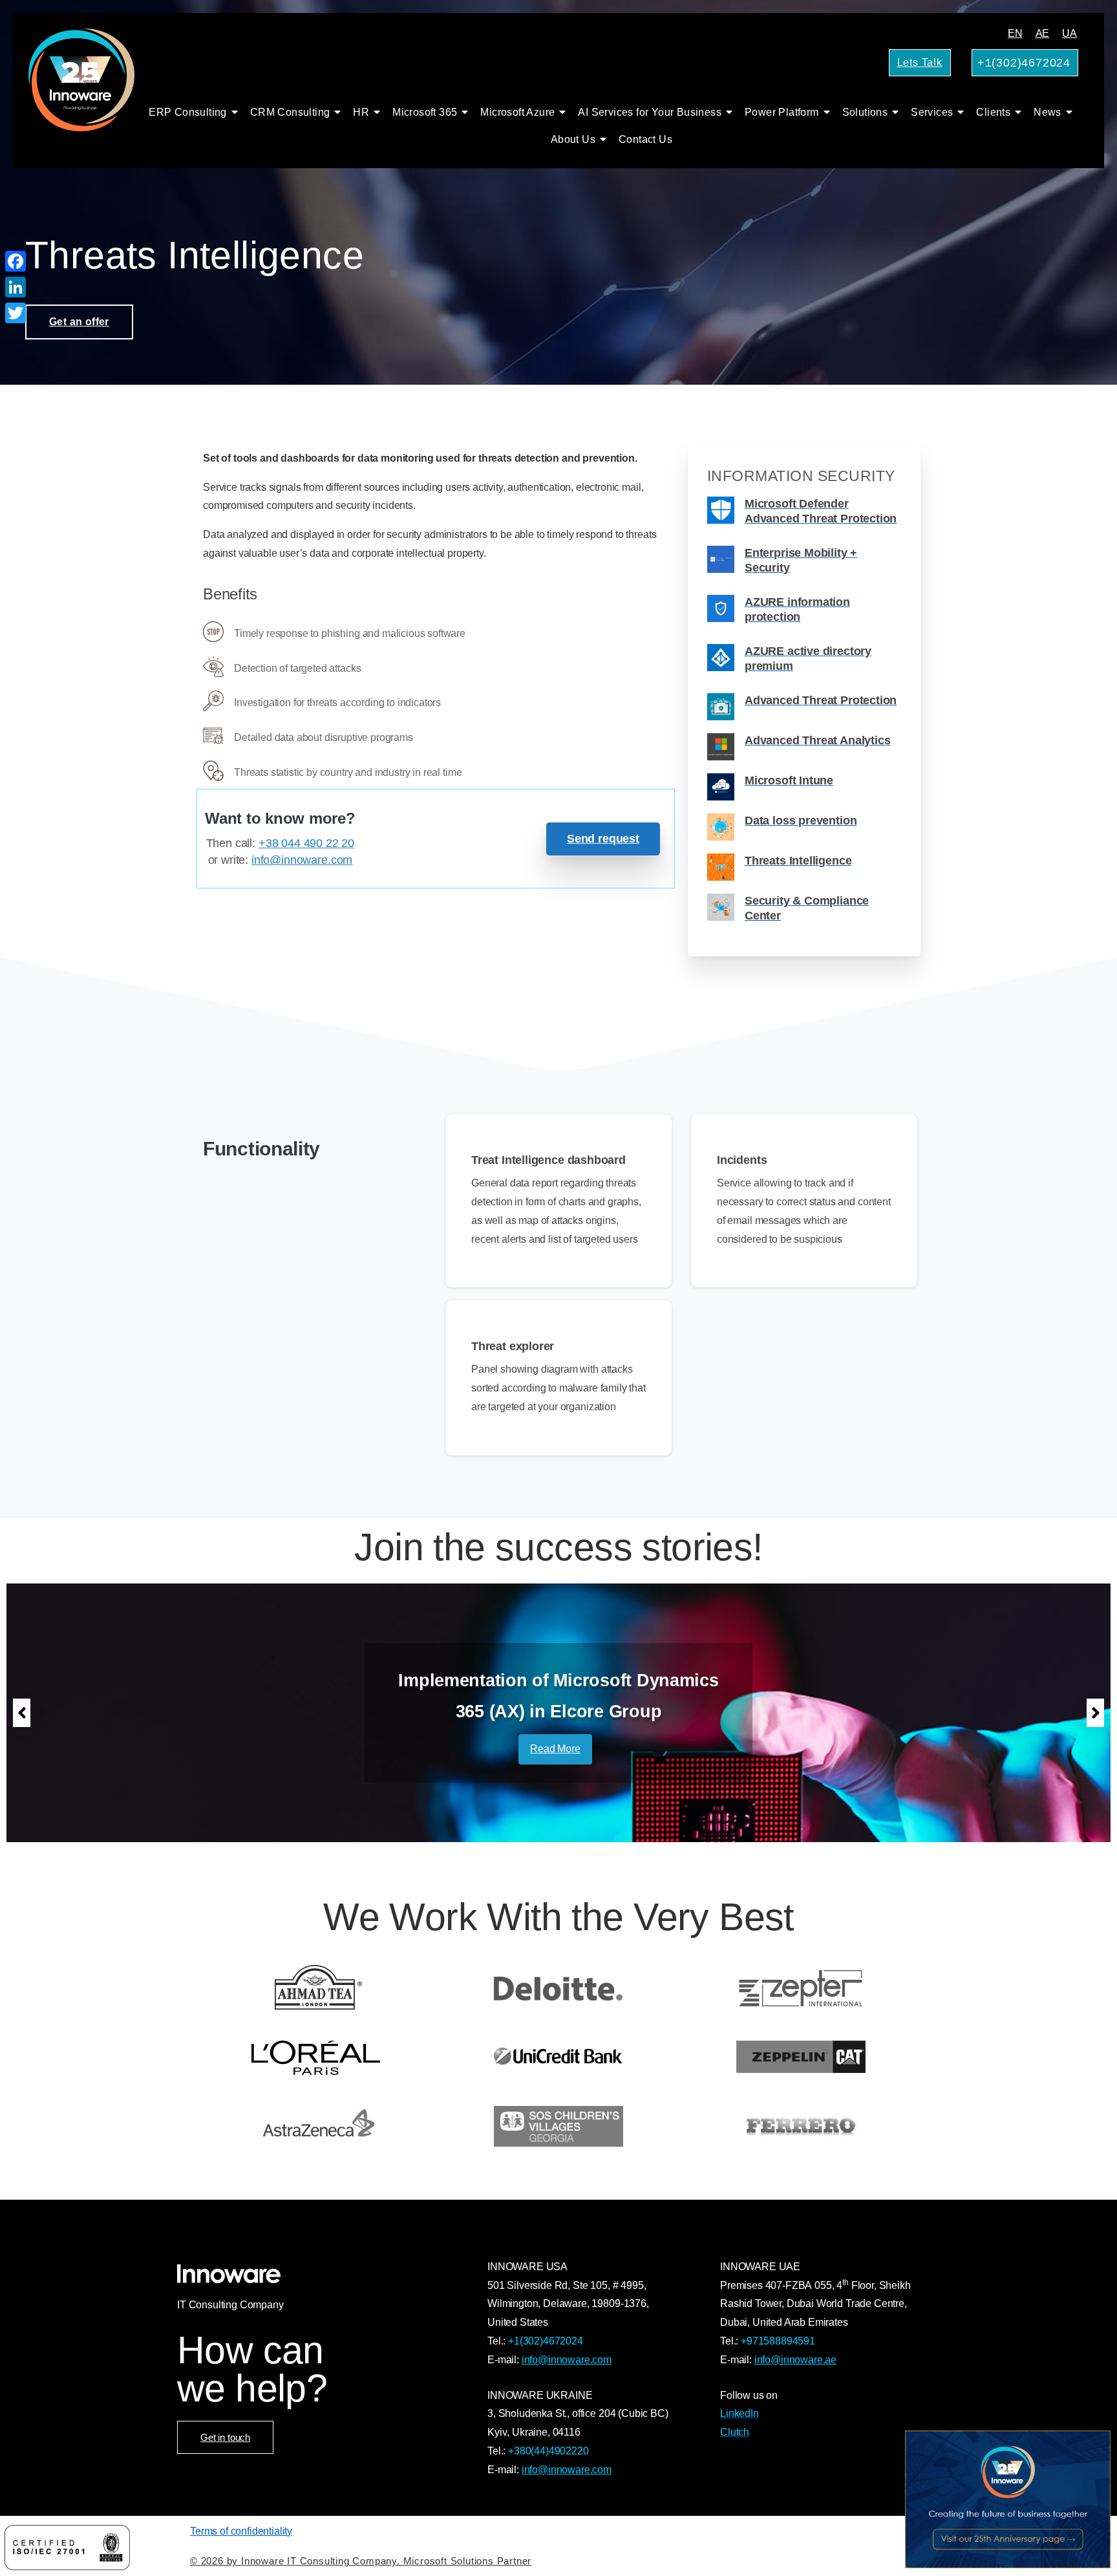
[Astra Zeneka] (316, 2126)
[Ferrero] (801, 2126)
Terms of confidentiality (241, 2531)
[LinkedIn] (16, 287)
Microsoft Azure (517, 112)
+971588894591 (778, 2341)
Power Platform (782, 112)
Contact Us (645, 139)
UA (1069, 33)
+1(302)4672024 (546, 2341)
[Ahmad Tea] (316, 1988)
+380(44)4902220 (548, 2451)
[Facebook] (16, 261)
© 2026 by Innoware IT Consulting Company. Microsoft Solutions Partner (361, 2561)
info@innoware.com (302, 860)
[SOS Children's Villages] (559, 2126)
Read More (555, 1749)
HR (361, 112)
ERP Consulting (188, 112)
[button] (22, 1713)
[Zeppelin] (801, 2057)
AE (1043, 33)
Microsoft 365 (425, 112)
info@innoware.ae (795, 2360)
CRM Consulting (290, 112)
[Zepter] (801, 1988)
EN (1015, 33)
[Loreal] (316, 2057)
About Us (573, 139)
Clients (993, 112)
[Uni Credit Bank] (559, 2057)
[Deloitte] (559, 1988)
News (1048, 112)
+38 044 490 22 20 (306, 843)
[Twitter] (16, 313)
